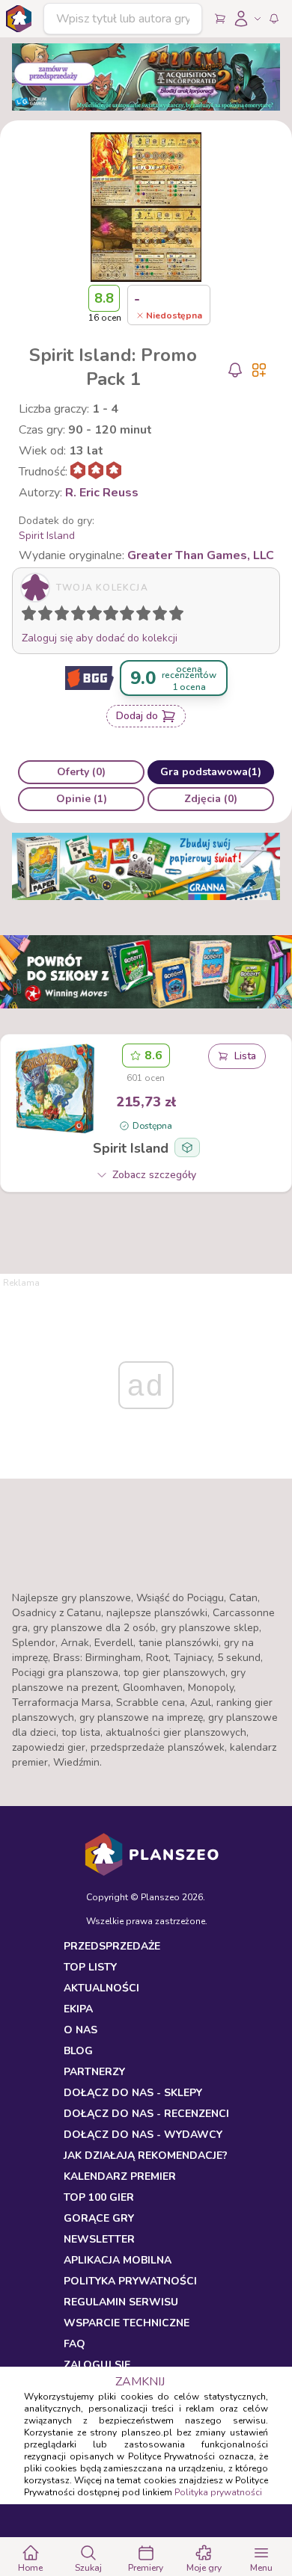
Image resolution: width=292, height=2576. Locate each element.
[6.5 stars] (124, 616)
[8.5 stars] (156, 616)
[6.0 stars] (115, 616)
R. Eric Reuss (102, 493)
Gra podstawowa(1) (211, 772)
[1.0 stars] (32, 616)
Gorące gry (99, 2218)
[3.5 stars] (75, 616)
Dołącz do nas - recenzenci (146, 2114)
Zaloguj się (97, 2365)
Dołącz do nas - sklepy (133, 2093)
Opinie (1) (82, 799)
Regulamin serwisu (121, 2302)
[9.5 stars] (173, 616)
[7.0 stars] (130, 616)
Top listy (90, 1967)
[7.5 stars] (140, 616)
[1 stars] (25, 616)
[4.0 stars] (82, 616)
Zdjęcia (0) (211, 799)
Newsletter (99, 2239)
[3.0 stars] (65, 616)
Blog (78, 2051)
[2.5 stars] (58, 616)
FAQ (74, 2344)
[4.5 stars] (91, 616)
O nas (80, 2030)
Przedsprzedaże (112, 1946)
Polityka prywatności (218, 2492)
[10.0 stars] (180, 616)
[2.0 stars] (49, 616)
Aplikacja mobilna (118, 2260)
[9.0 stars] (163, 616)
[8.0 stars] (147, 616)
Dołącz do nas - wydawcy (143, 2135)
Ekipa (78, 2009)
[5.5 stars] (107, 616)
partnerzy (94, 2072)
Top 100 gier (99, 2197)
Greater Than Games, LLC (201, 555)
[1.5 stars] (42, 616)
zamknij (140, 2382)
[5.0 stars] (98, 616)
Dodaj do (137, 716)
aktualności (101, 1988)
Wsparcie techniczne (127, 2323)
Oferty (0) (81, 772)
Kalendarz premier (120, 2176)
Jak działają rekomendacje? (146, 2156)
